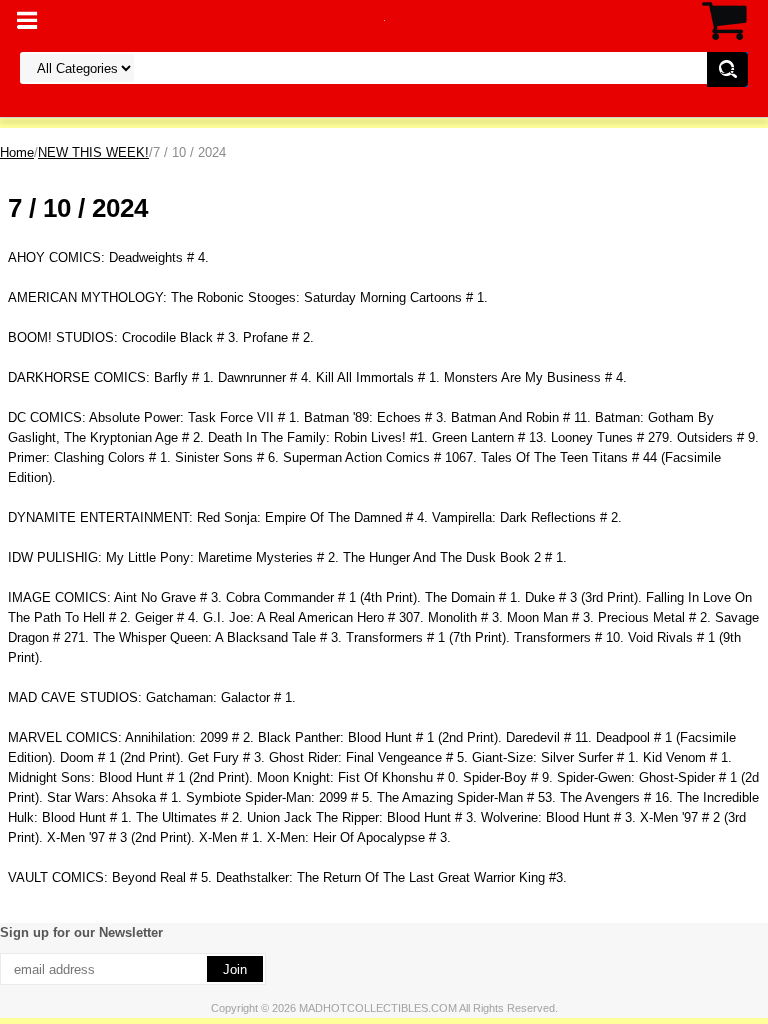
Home (17, 152)
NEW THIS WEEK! (93, 152)
